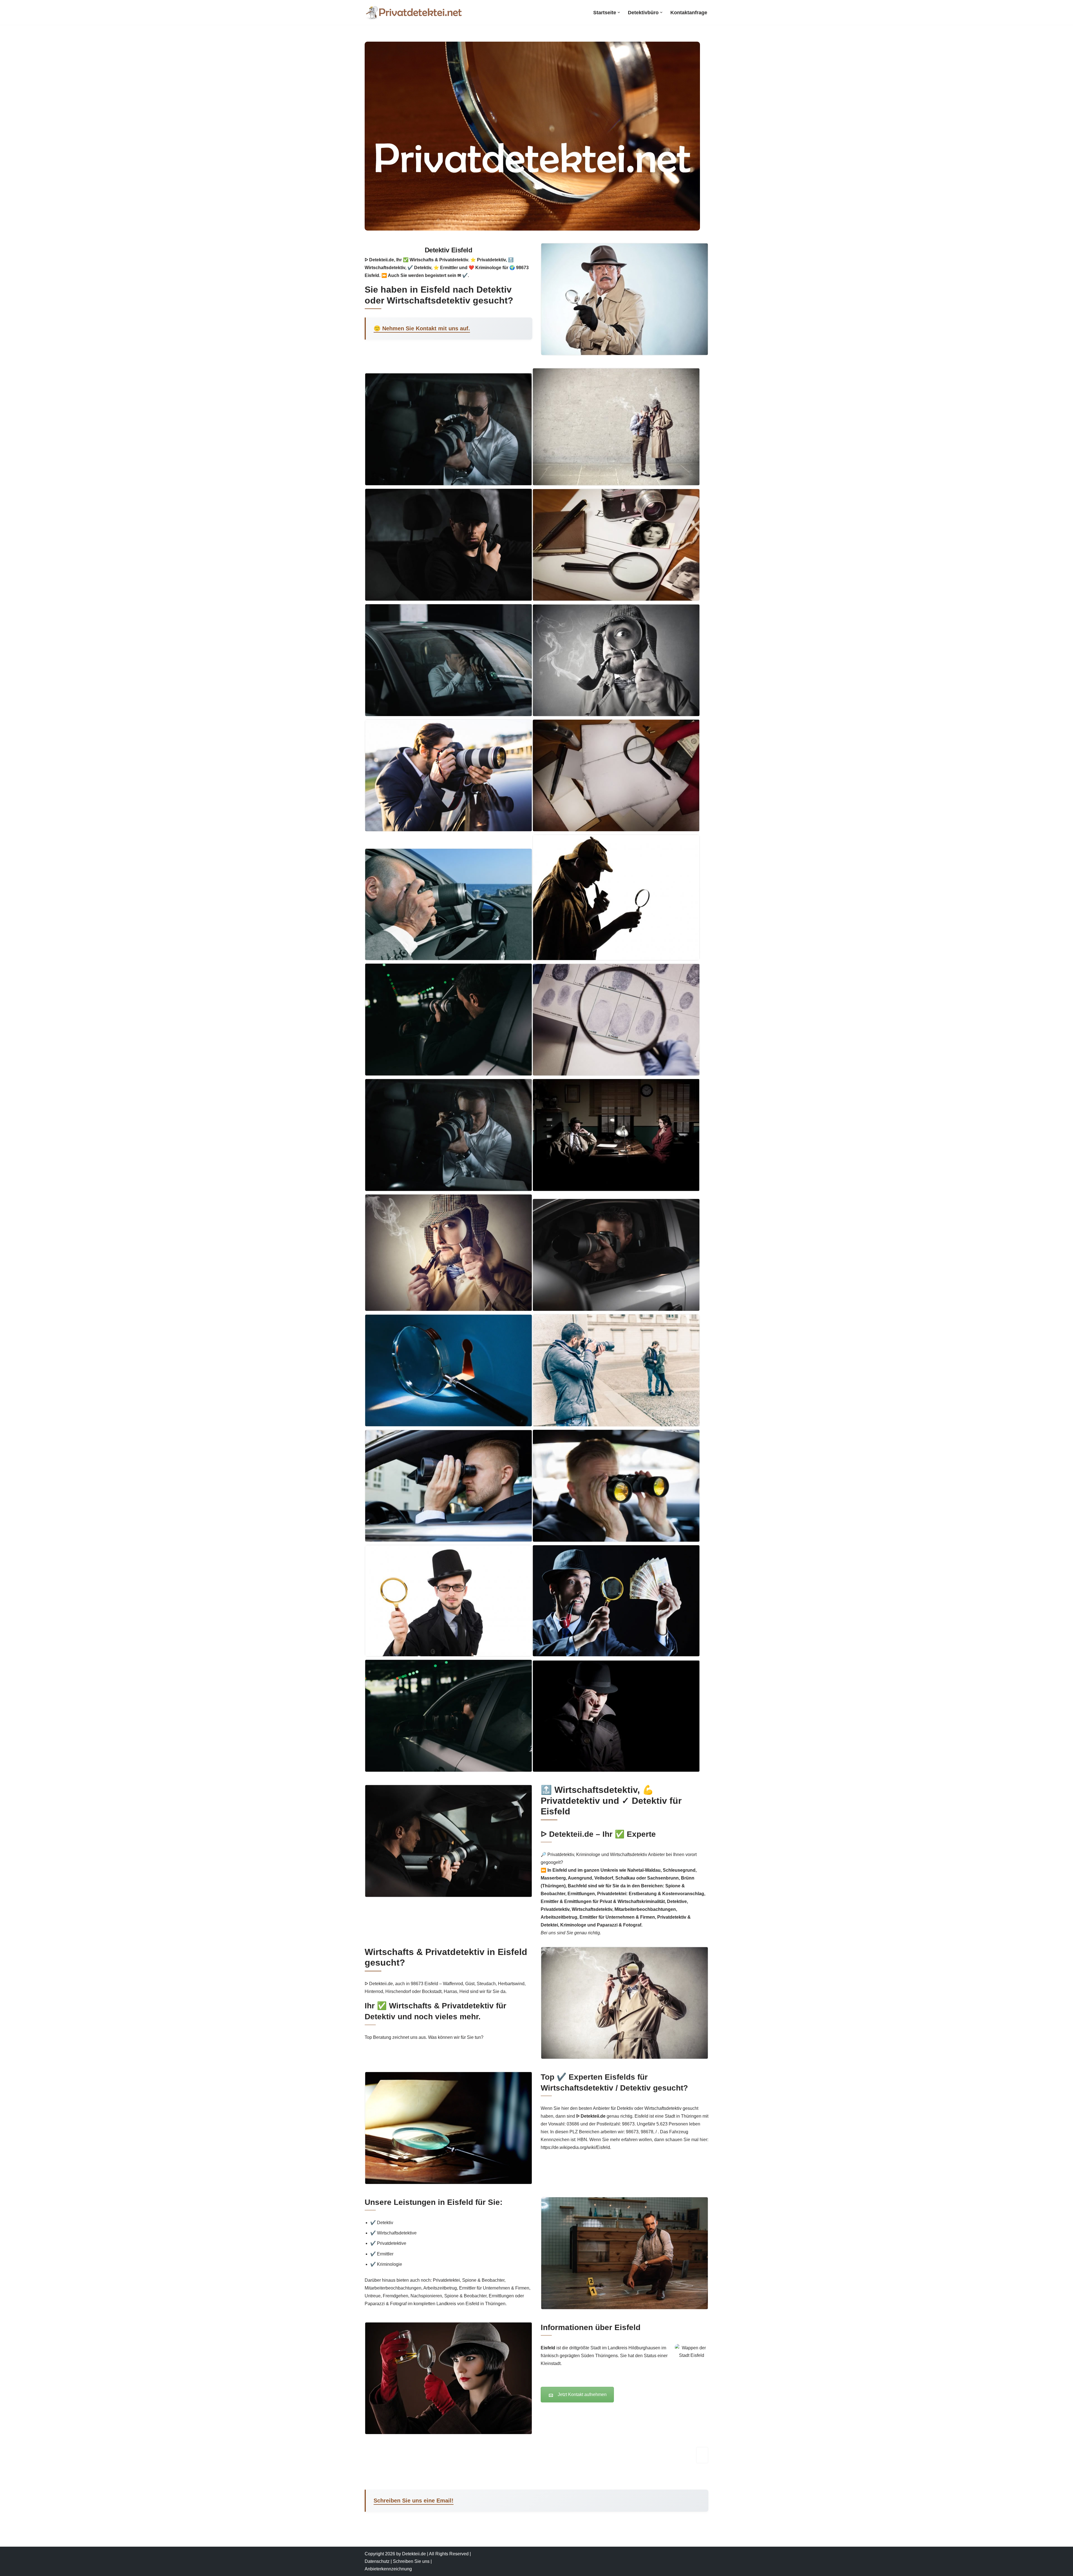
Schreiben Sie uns (411, 2561)
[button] (619, 12)
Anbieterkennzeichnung (388, 2569)
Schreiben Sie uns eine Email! (414, 2501)
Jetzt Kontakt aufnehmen (582, 2394)
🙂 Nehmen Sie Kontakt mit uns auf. (422, 328)
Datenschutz (377, 2561)
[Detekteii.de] (414, 12)
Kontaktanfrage (689, 13)
